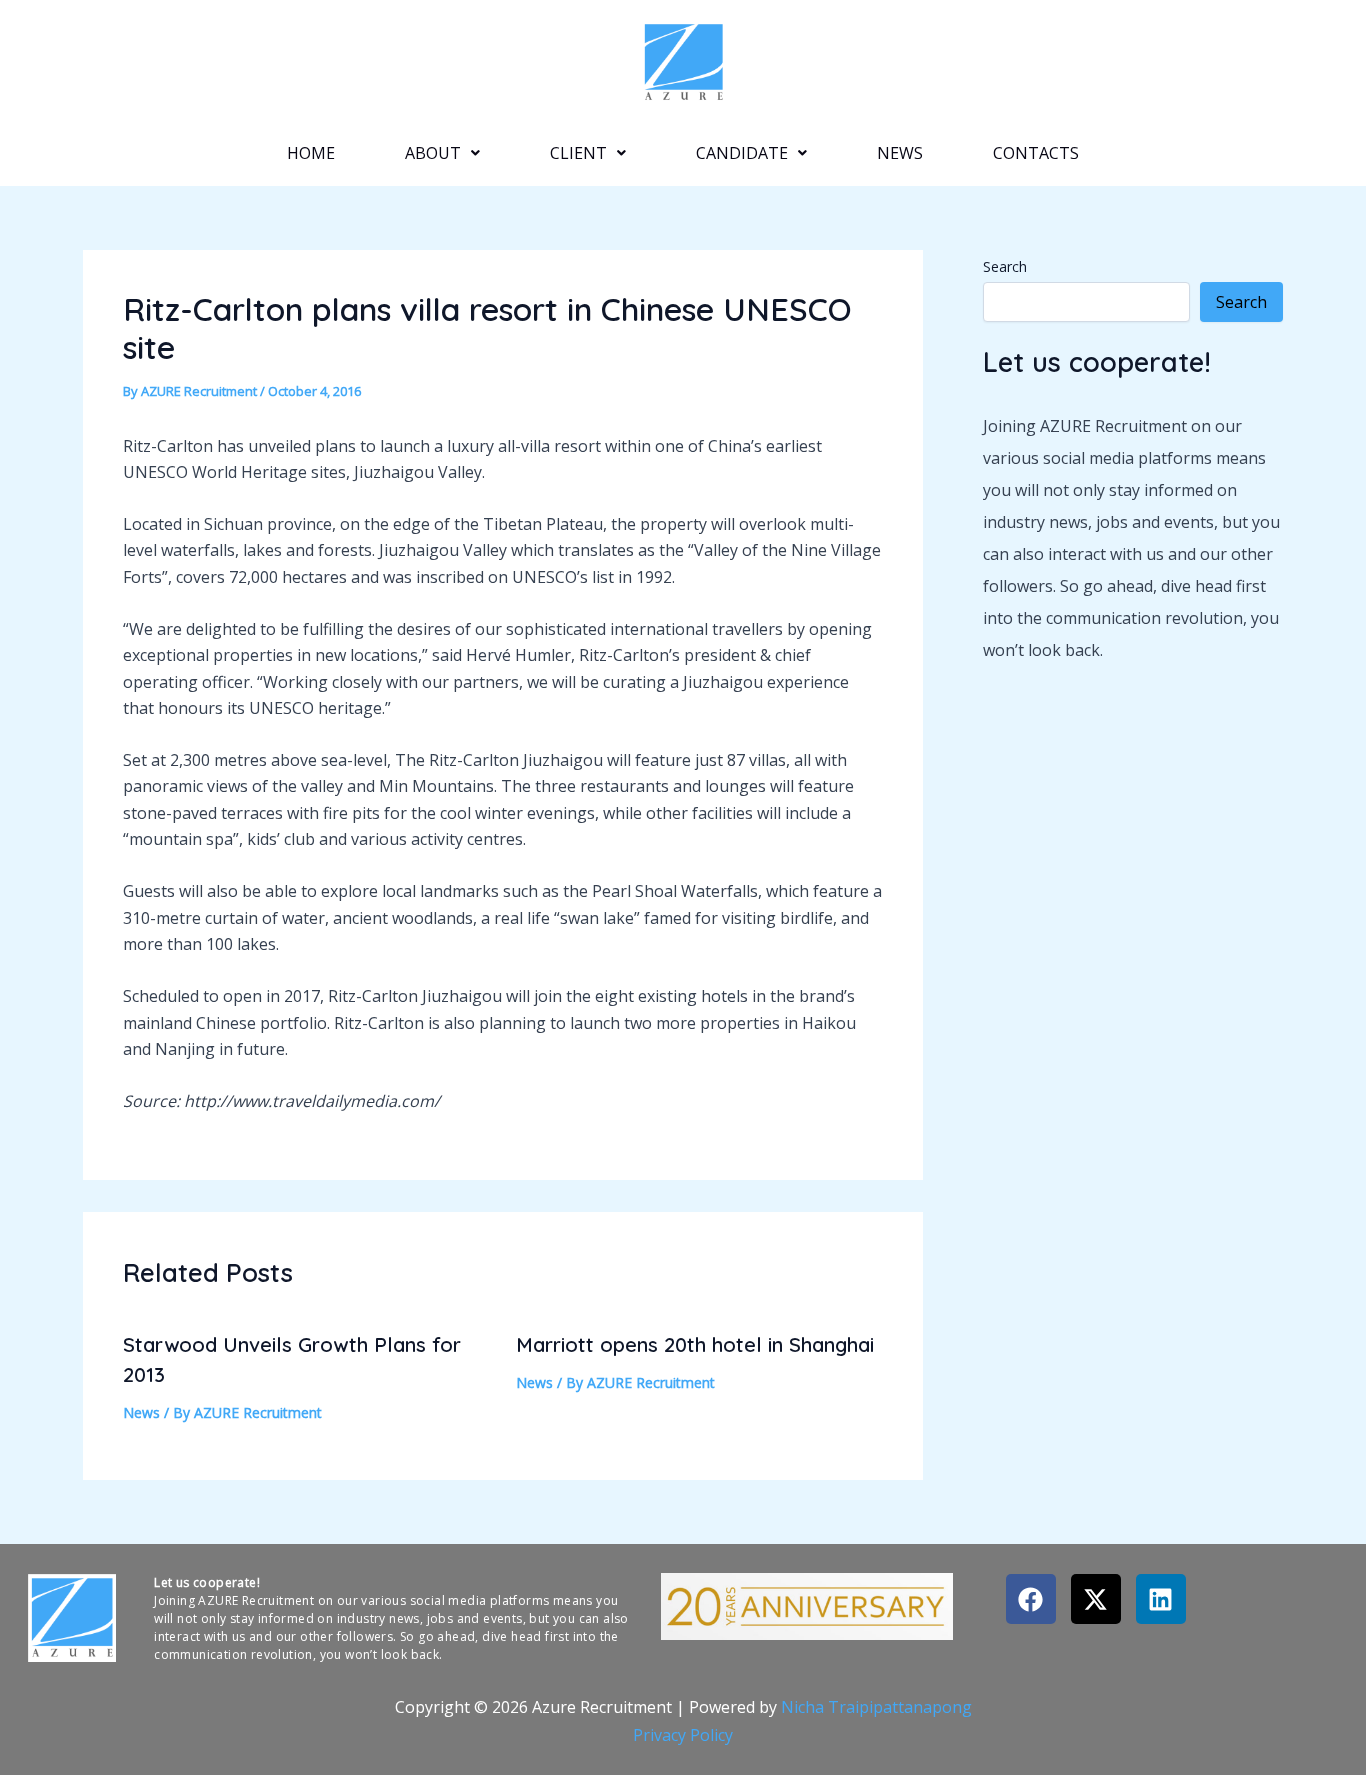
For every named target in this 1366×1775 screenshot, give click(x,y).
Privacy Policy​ (683, 1735)
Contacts (1036, 153)
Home (311, 153)
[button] (442, 153)
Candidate (742, 153)
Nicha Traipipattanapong (876, 1707)
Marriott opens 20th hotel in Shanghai (695, 1344)
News (900, 153)
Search (1005, 266)
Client (578, 153)
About (433, 153)
